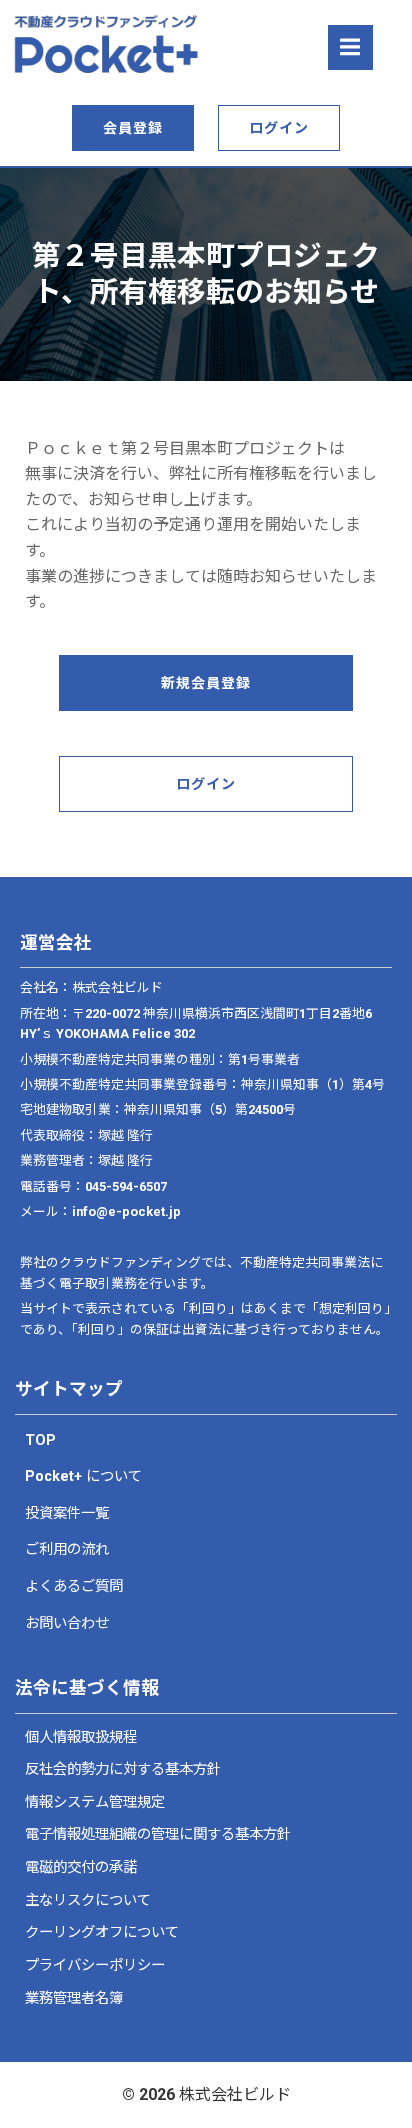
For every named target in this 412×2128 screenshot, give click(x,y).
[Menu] (350, 47)
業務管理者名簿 (74, 1998)
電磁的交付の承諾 (81, 1867)
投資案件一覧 (67, 1513)
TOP (40, 1440)
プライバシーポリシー (95, 1965)
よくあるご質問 (74, 1586)
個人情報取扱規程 (81, 1737)
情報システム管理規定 (95, 1802)
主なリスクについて (88, 1900)
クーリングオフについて (102, 1932)
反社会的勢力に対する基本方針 (123, 1769)
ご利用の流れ (67, 1549)
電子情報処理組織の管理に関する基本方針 (158, 1834)
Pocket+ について (83, 1476)
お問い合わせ (67, 1623)
